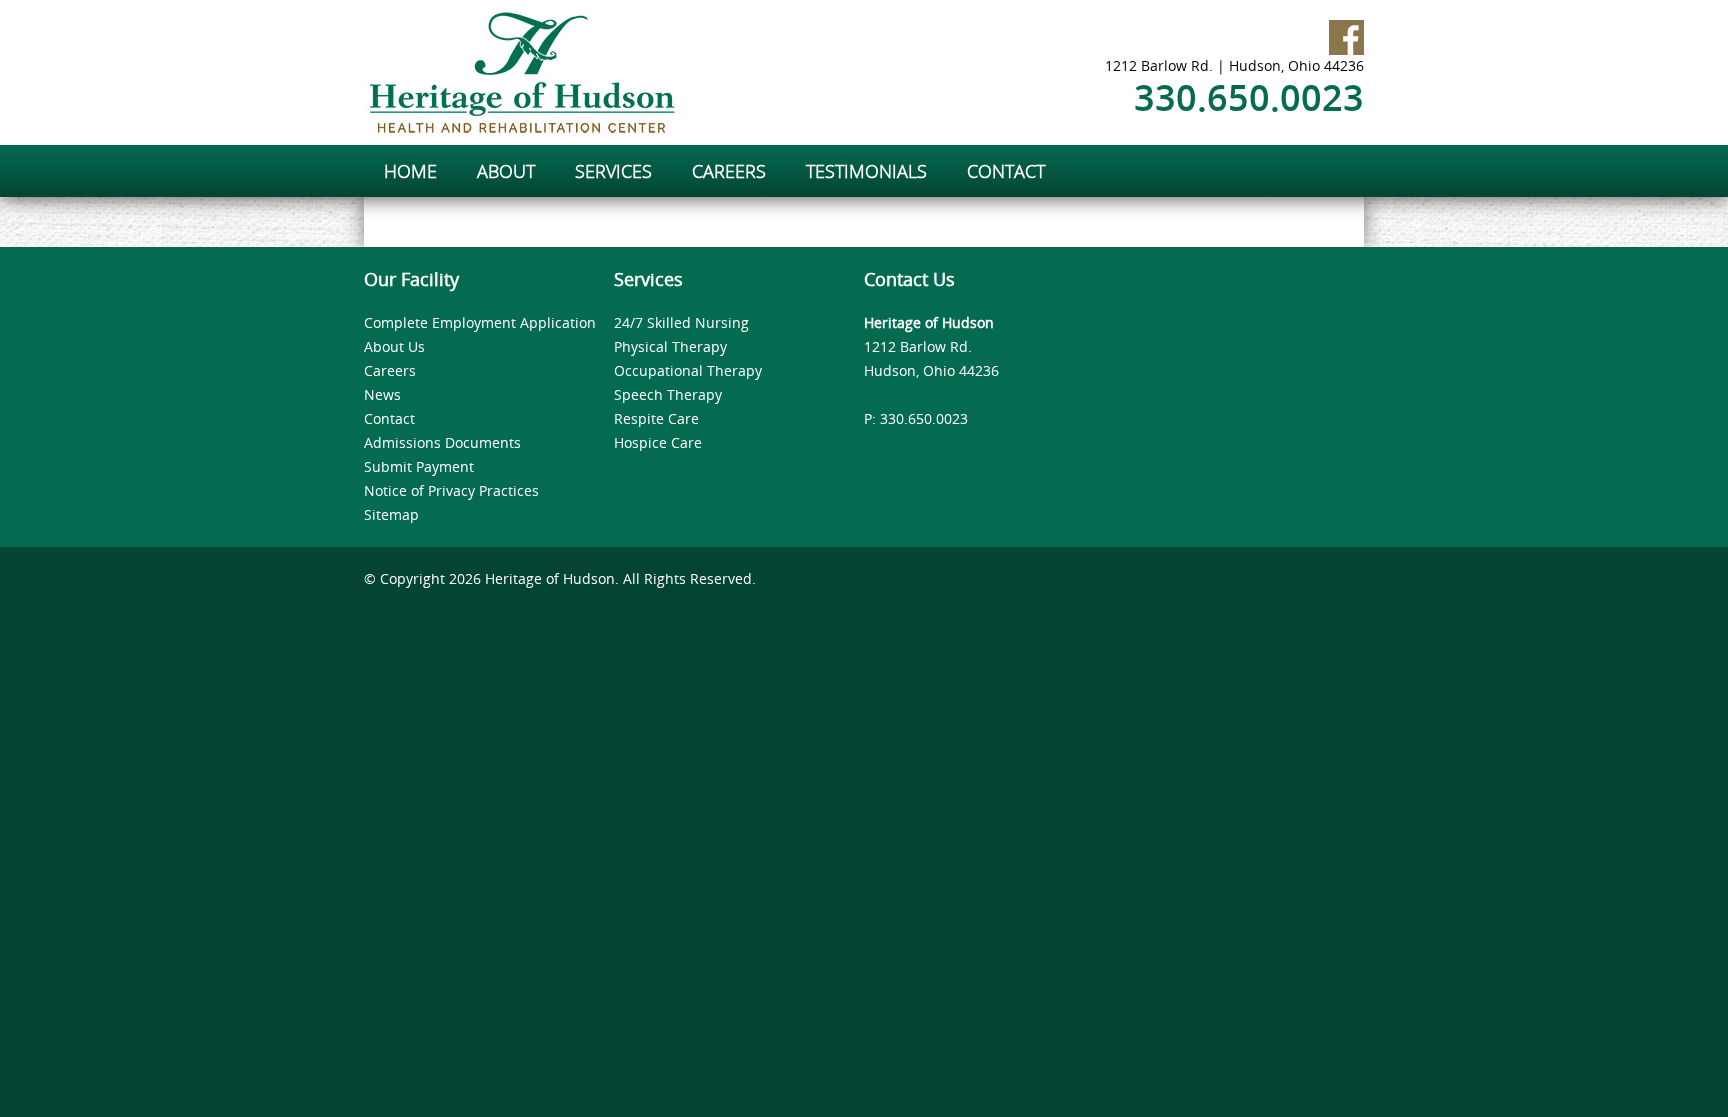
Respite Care (656, 418)
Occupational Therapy (688, 370)
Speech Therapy (668, 394)
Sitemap (391, 514)
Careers (390, 370)
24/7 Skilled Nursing (681, 322)
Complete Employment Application (480, 322)
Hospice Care (658, 442)
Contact (389, 418)
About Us (394, 346)
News (382, 394)
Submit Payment (419, 466)
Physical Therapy (670, 346)
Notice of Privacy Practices (451, 490)
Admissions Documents (442, 442)
